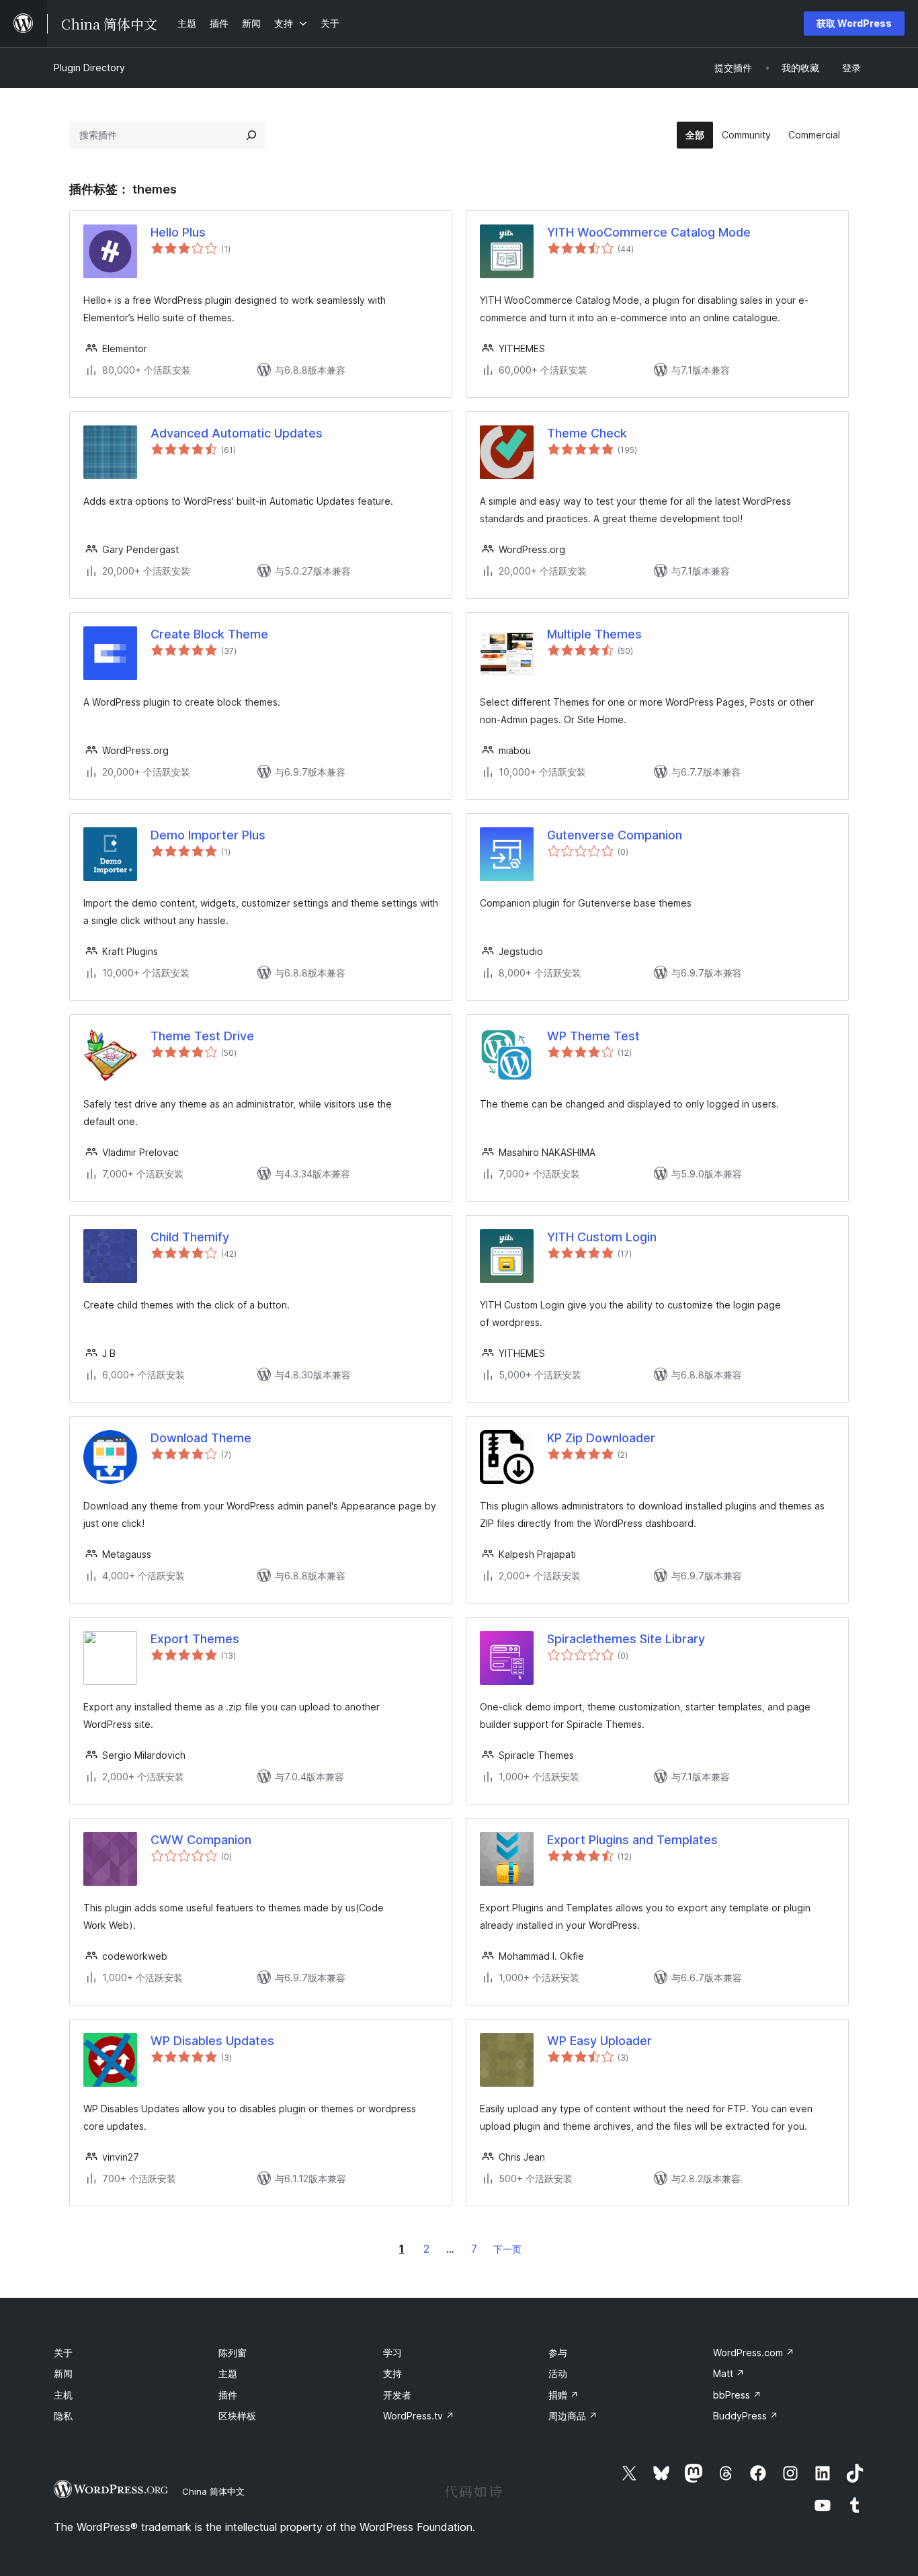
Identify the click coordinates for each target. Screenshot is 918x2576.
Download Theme (201, 1438)
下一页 (507, 2249)
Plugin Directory (89, 68)
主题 (228, 2373)
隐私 (63, 2416)
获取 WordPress (854, 23)
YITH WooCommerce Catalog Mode (649, 232)
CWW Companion (201, 1840)
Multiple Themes (594, 634)
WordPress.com (754, 2353)
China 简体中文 (213, 2491)
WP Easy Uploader (599, 2041)
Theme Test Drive (202, 1036)
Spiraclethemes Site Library (626, 1639)
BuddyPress (746, 2416)
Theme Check (587, 433)
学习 (392, 2353)
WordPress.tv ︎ (419, 2416)
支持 (392, 2373)
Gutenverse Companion (615, 835)
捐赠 (564, 2395)
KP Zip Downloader (601, 1438)
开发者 (397, 2395)
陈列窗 (233, 2353)
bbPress (737, 2395)
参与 (558, 2353)
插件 (228, 2395)
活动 (558, 2373)
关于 (63, 2353)
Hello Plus (178, 232)
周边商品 (573, 2416)
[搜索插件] (251, 135)
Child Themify (190, 1237)
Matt (729, 2373)
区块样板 (237, 2416)
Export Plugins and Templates (632, 1840)
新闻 (63, 2373)
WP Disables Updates (212, 2041)
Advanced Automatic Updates (237, 433)
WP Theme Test (593, 1036)
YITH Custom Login (602, 1237)
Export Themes (195, 1639)
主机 (63, 2395)
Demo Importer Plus (208, 835)
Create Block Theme (209, 634)
